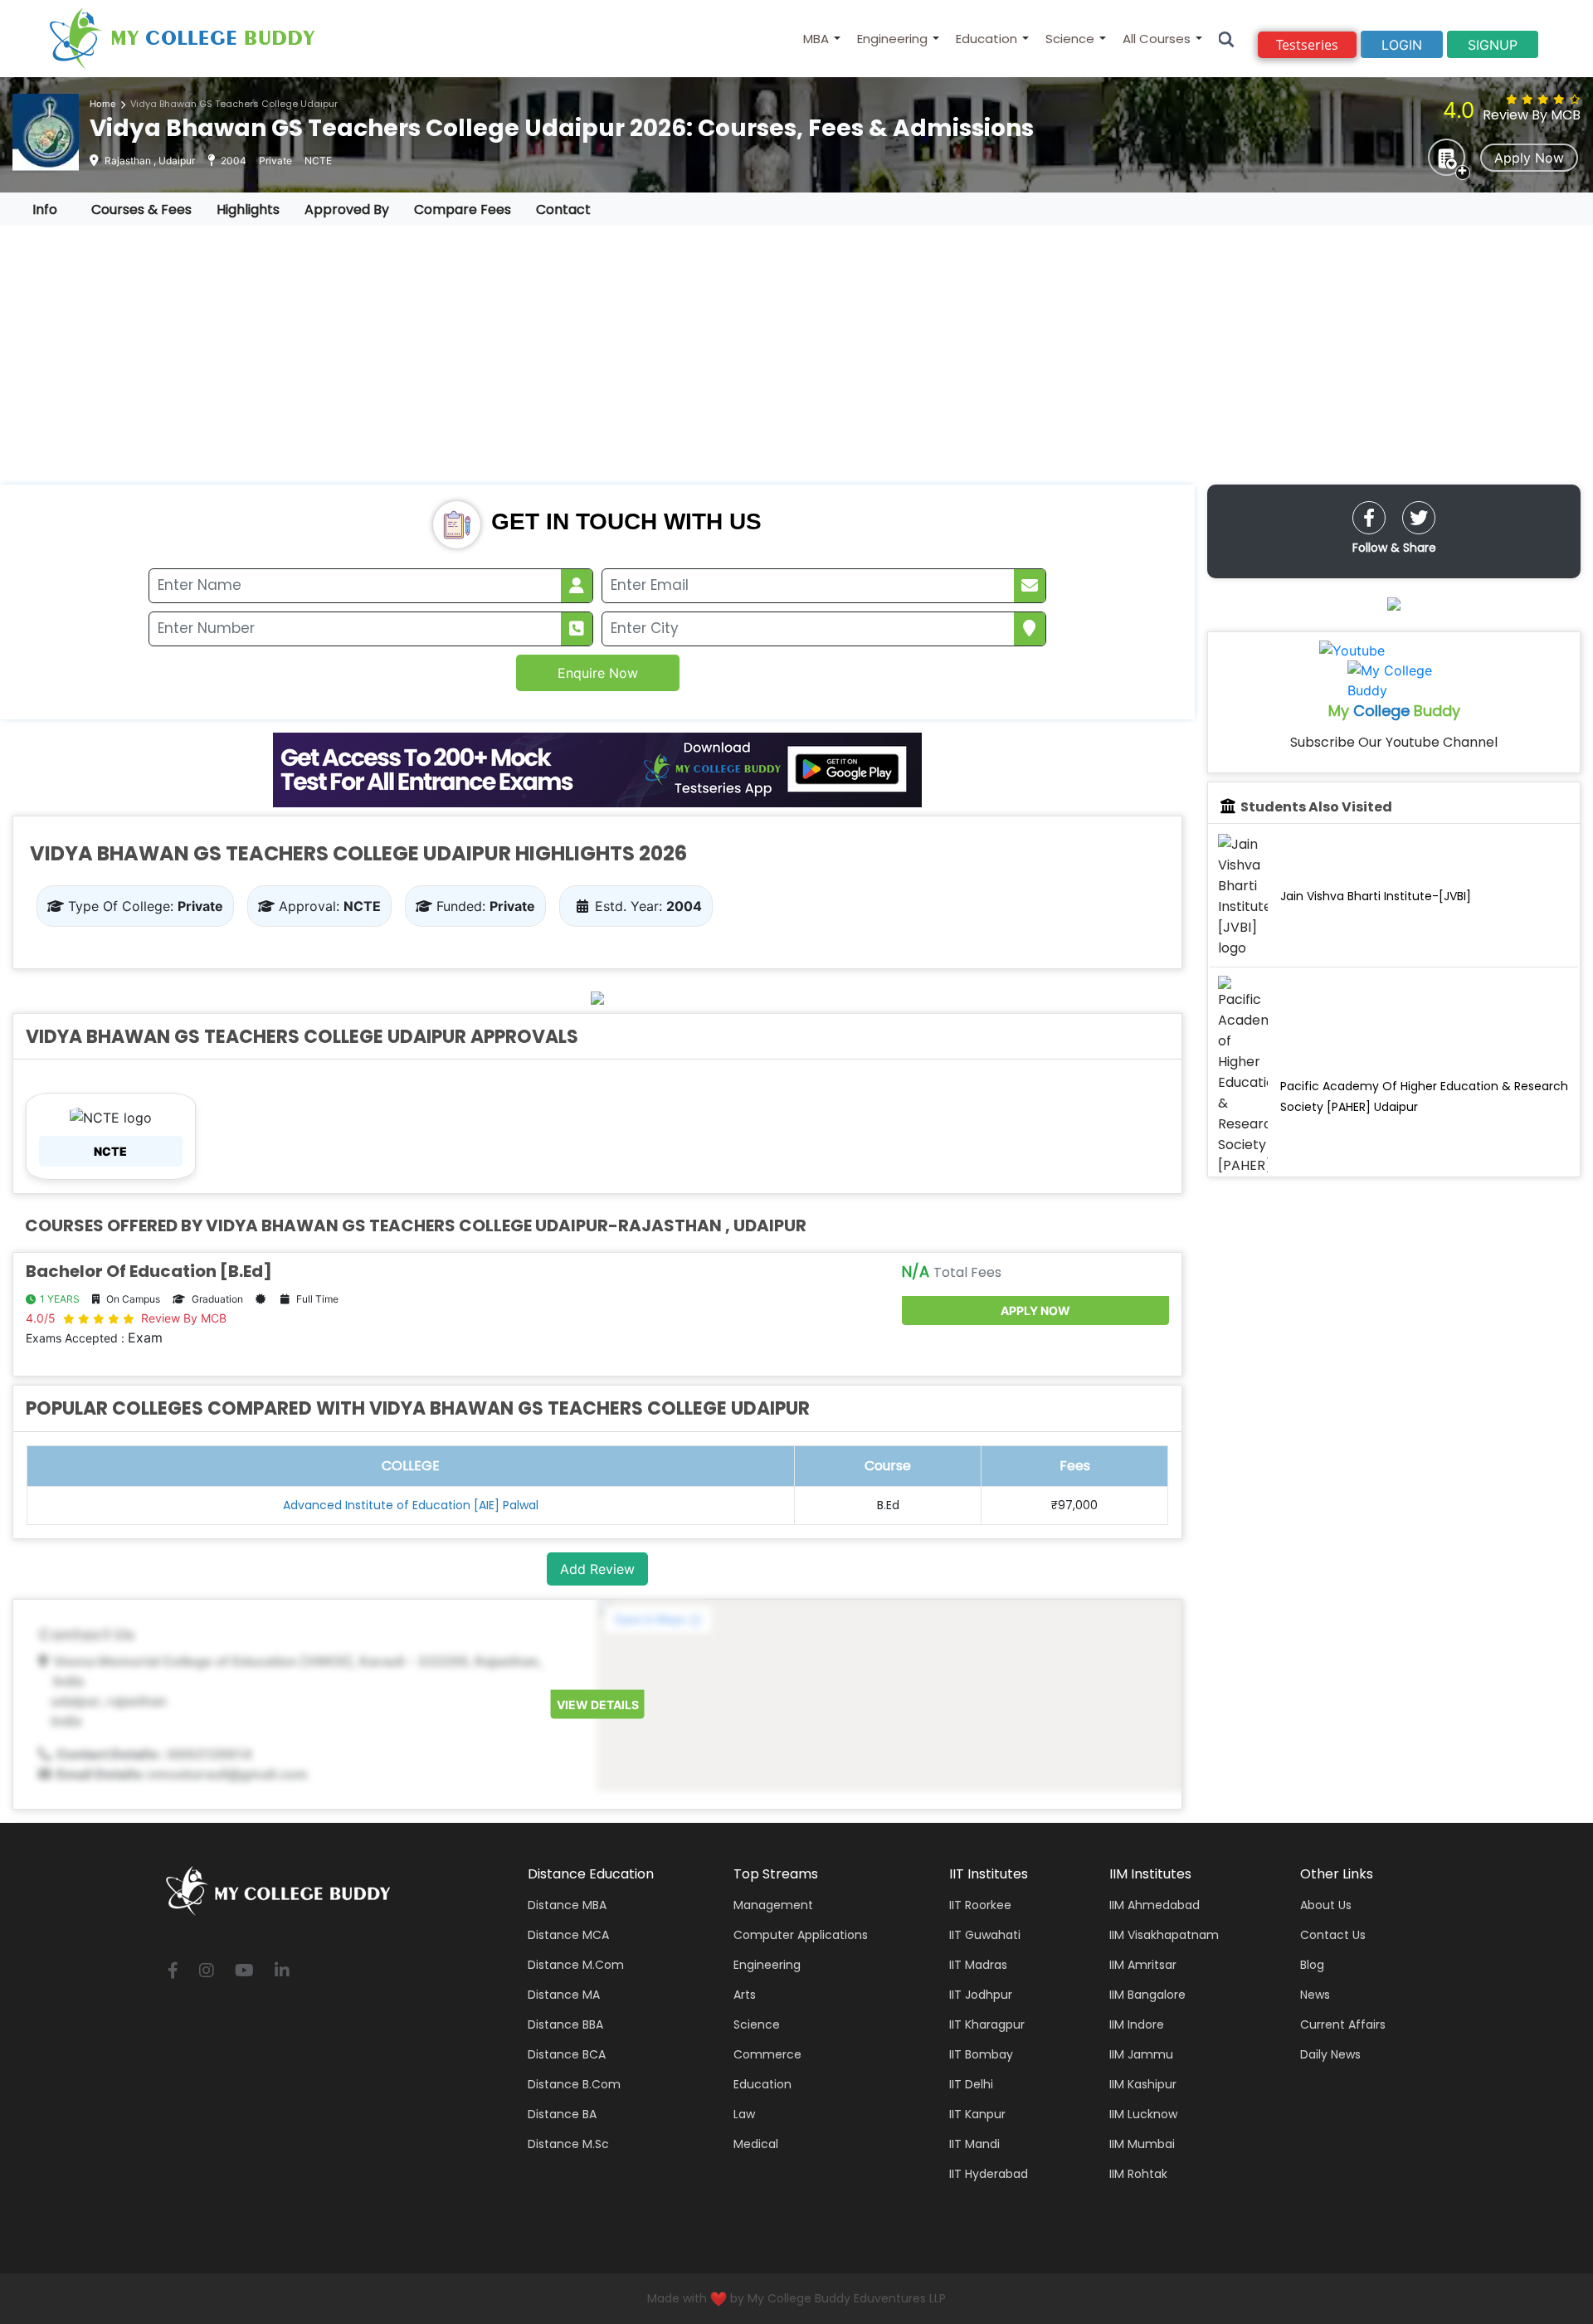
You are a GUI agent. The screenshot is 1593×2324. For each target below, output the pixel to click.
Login (1402, 45)
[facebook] (1369, 518)
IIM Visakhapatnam (1164, 1935)
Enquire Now (598, 673)
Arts (745, 1995)
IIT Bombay (981, 2054)
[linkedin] (282, 1972)
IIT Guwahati (985, 1935)
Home (102, 104)
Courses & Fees (141, 210)
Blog (1312, 1965)
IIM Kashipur (1143, 2084)
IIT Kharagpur (987, 2024)
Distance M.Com (576, 1965)
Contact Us (1333, 1935)
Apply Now (1529, 158)
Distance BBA (565, 2024)
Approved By (347, 210)
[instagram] (207, 1972)
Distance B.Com (574, 2084)
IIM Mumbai (1142, 2144)
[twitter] (1419, 518)
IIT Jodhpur (981, 1995)
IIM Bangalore (1147, 1995)
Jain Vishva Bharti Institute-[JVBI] (1376, 896)
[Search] (1227, 39)
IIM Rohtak (1138, 2174)
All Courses (1157, 39)
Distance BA (562, 2114)
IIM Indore (1137, 2024)
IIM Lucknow (1143, 2114)
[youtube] (244, 1972)
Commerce (767, 2054)
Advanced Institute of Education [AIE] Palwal (411, 1505)
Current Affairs (1343, 2024)
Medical (756, 2144)
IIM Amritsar (1143, 1965)
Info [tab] (45, 210)
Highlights (248, 210)
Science (1070, 39)
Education (986, 39)
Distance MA (564, 1995)
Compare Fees (463, 210)
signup (1493, 45)
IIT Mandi (974, 2144)
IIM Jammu (1141, 2054)
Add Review (597, 1569)
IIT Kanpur (977, 2114)
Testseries (1307, 45)
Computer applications (801, 1935)
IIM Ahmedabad (1155, 1905)
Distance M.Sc (568, 2144)
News (1315, 1995)
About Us (1326, 1905)
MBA (816, 39)
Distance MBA (567, 1905)
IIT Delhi (971, 2084)
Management (773, 1905)
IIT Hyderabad (989, 2174)
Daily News (1330, 2054)
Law (744, 2114)
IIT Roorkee (980, 1905)
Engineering (892, 39)
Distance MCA (568, 1935)
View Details (598, 1704)
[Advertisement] (796, 355)
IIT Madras (978, 1965)
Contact (563, 210)
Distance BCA (567, 2054)
